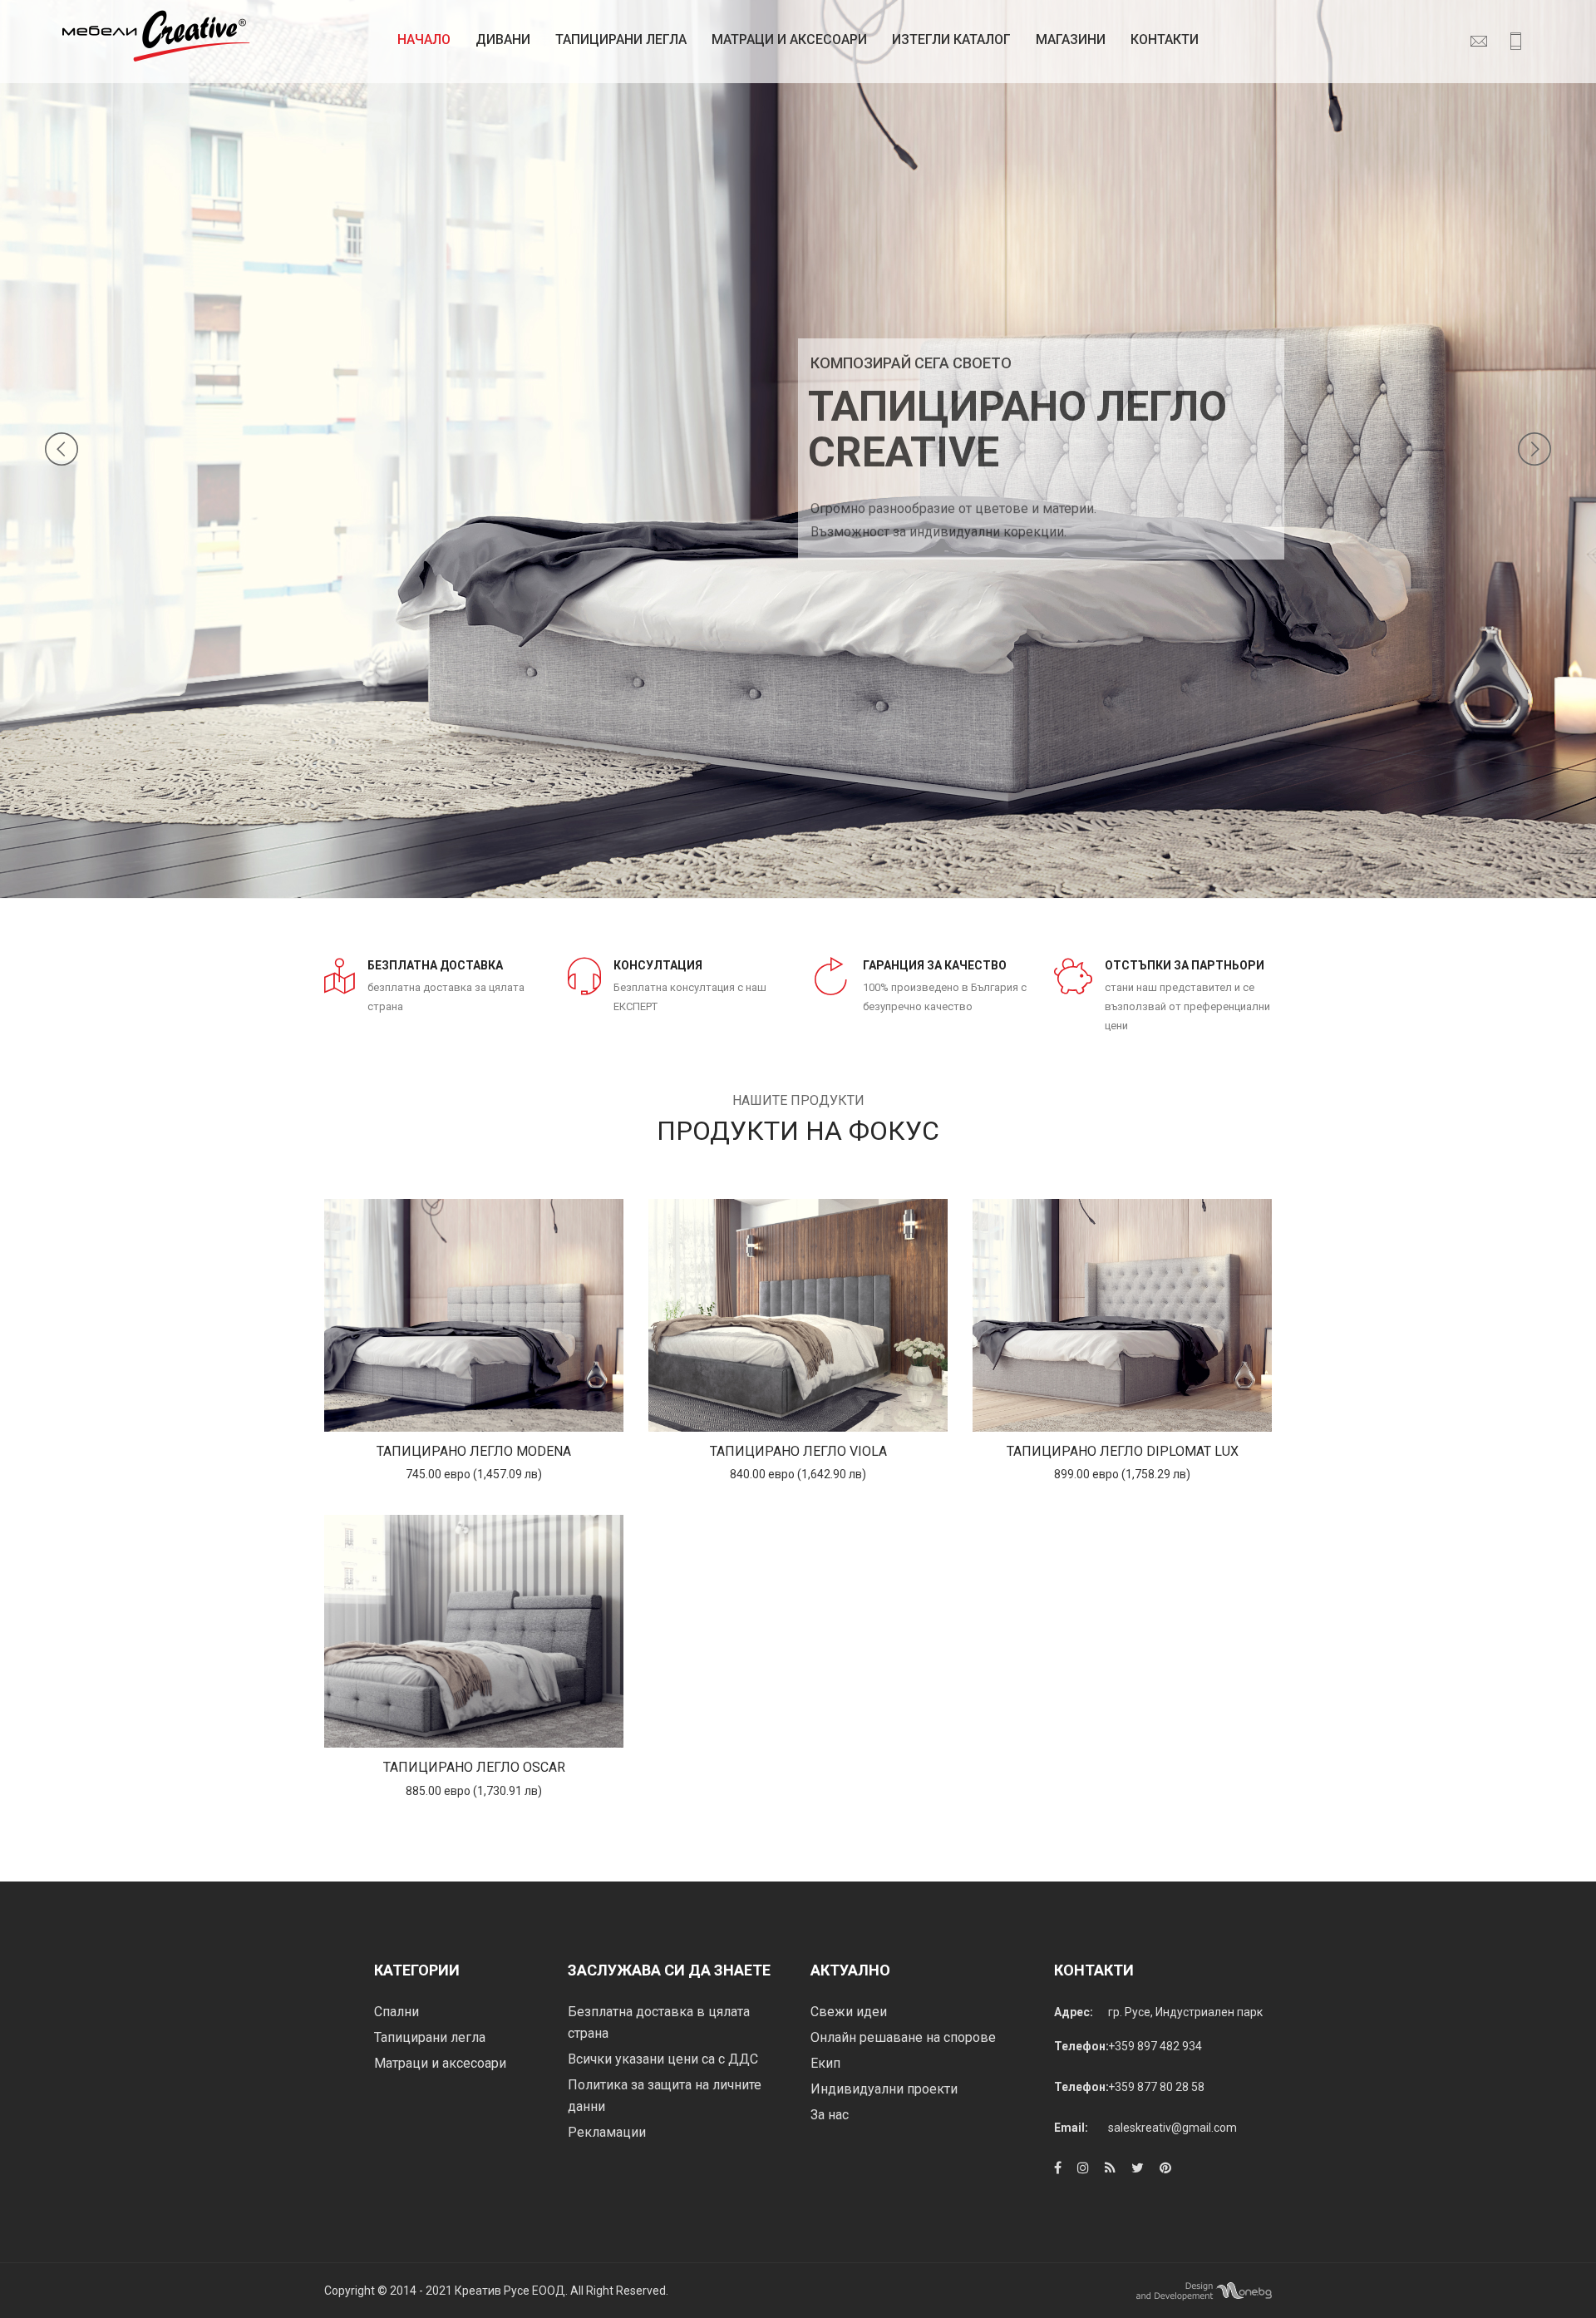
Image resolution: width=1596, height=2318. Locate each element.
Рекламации (607, 2132)
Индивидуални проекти (884, 2089)
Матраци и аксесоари (440, 2063)
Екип (825, 2063)
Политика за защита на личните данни (665, 2096)
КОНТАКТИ (1165, 39)
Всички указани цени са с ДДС (663, 2059)
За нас (830, 2115)
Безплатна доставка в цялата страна (659, 2022)
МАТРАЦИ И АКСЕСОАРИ (789, 39)
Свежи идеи (849, 2012)
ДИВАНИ (503, 39)
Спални (397, 2012)
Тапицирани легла (621, 39)
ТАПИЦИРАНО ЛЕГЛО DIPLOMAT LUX (1123, 1451)
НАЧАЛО (424, 39)
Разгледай (474, 1316)
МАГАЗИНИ (1071, 39)
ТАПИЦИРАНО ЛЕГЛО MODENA (474, 1451)
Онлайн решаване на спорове (903, 2037)
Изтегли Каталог (951, 39)
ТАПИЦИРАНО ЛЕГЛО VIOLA (798, 1451)
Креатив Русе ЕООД (510, 2291)
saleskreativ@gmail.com (1172, 2128)
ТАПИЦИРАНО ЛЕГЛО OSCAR (474, 1767)
